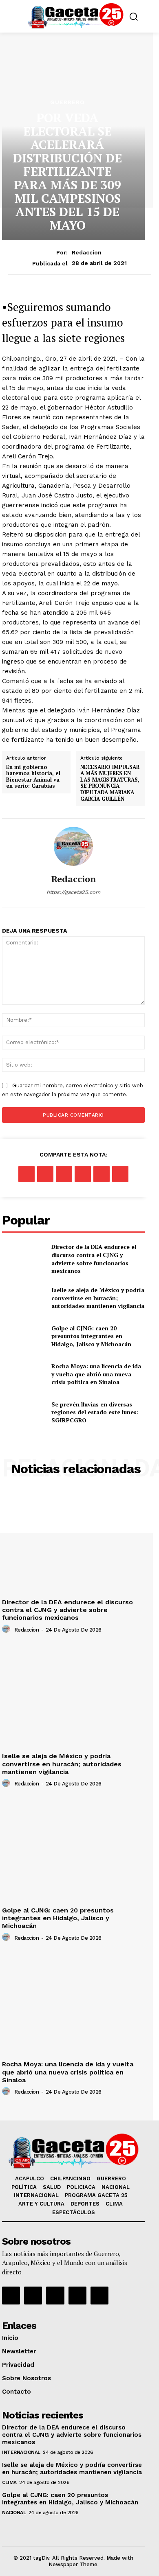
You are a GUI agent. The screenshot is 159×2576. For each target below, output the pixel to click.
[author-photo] (7, 1629)
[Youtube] (77, 2296)
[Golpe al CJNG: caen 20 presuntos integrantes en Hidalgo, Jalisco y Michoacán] (23, 1336)
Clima (9, 2482)
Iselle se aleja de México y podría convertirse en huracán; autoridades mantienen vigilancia (98, 1298)
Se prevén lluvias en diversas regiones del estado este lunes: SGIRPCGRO (95, 1412)
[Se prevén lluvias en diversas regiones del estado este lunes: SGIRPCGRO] (23, 1412)
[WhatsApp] (83, 1174)
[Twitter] (45, 1174)
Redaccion (87, 252)
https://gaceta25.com (73, 892)
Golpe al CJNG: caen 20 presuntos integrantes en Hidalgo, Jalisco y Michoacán (91, 1336)
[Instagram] (33, 2296)
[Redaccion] (73, 846)
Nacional (14, 2512)
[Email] (102, 1174)
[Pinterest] (64, 1174)
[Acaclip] (99, 2296)
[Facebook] (26, 1174)
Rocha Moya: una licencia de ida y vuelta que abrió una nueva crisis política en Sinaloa (96, 1374)
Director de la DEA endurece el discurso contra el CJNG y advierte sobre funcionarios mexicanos (94, 1259)
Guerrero (67, 102)
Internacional (21, 2452)
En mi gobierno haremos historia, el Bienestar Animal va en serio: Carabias (33, 777)
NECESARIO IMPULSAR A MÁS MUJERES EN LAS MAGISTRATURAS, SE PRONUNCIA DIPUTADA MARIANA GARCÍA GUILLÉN (110, 783)
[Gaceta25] (76, 15)
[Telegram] (120, 1174)
